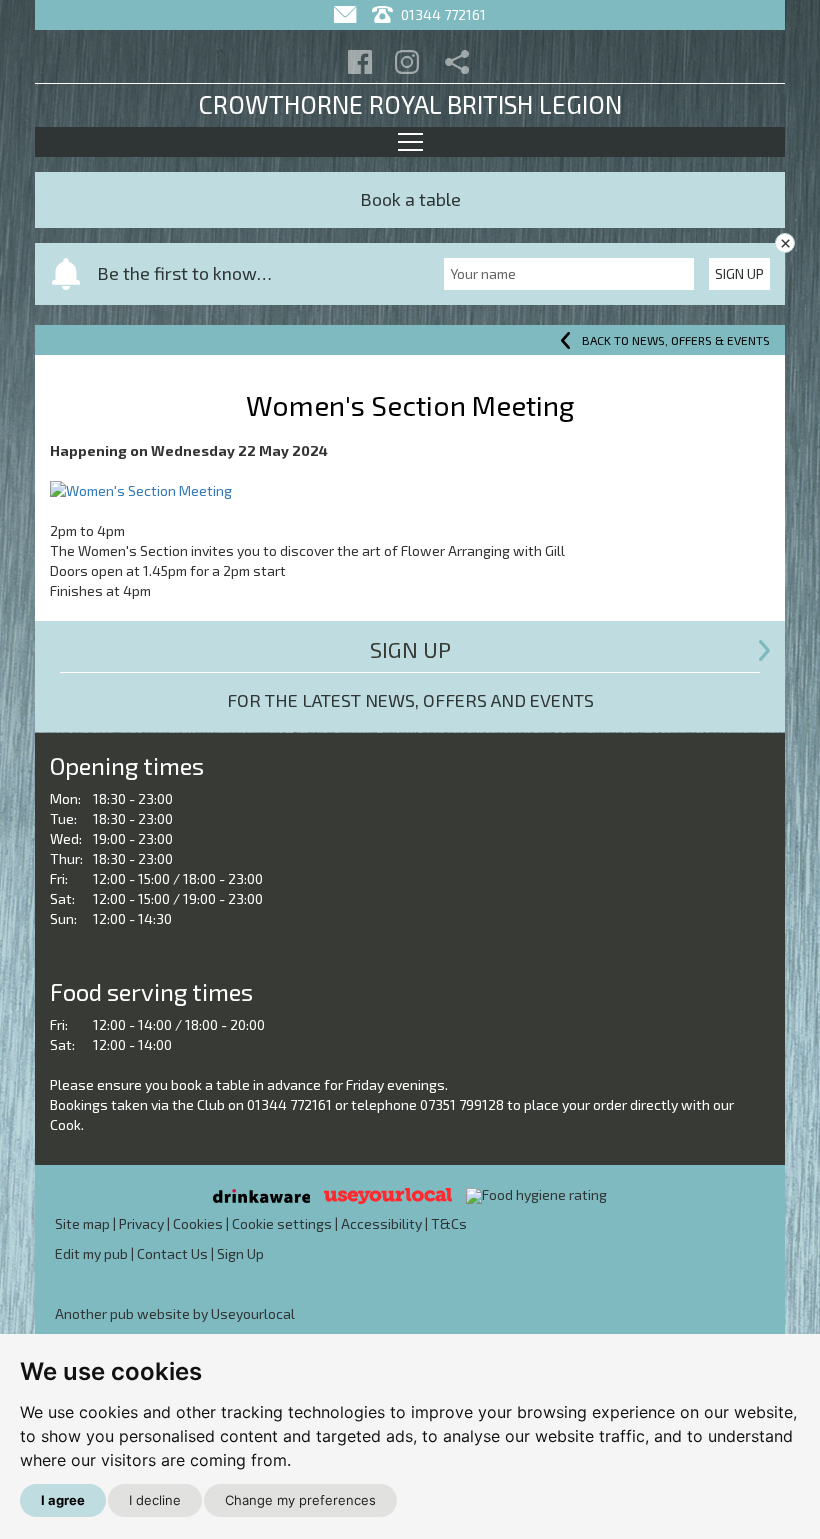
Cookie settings (282, 1223)
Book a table (410, 199)
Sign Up (739, 273)
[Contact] (347, 14)
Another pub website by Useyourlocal (175, 1313)
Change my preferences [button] (300, 1500)
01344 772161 (442, 14)
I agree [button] (63, 1500)
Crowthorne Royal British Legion (410, 104)
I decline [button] (155, 1500)
